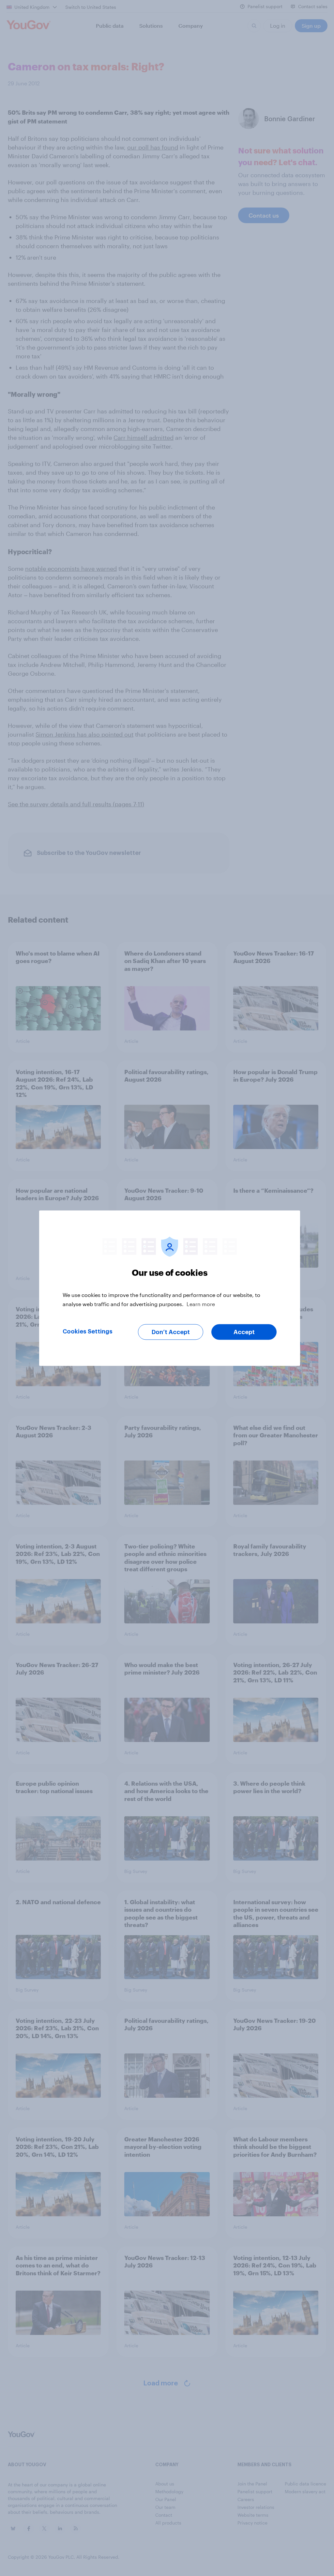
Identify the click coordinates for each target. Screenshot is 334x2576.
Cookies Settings (88, 1331)
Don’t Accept (171, 1332)
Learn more (201, 1304)
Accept (244, 1332)
